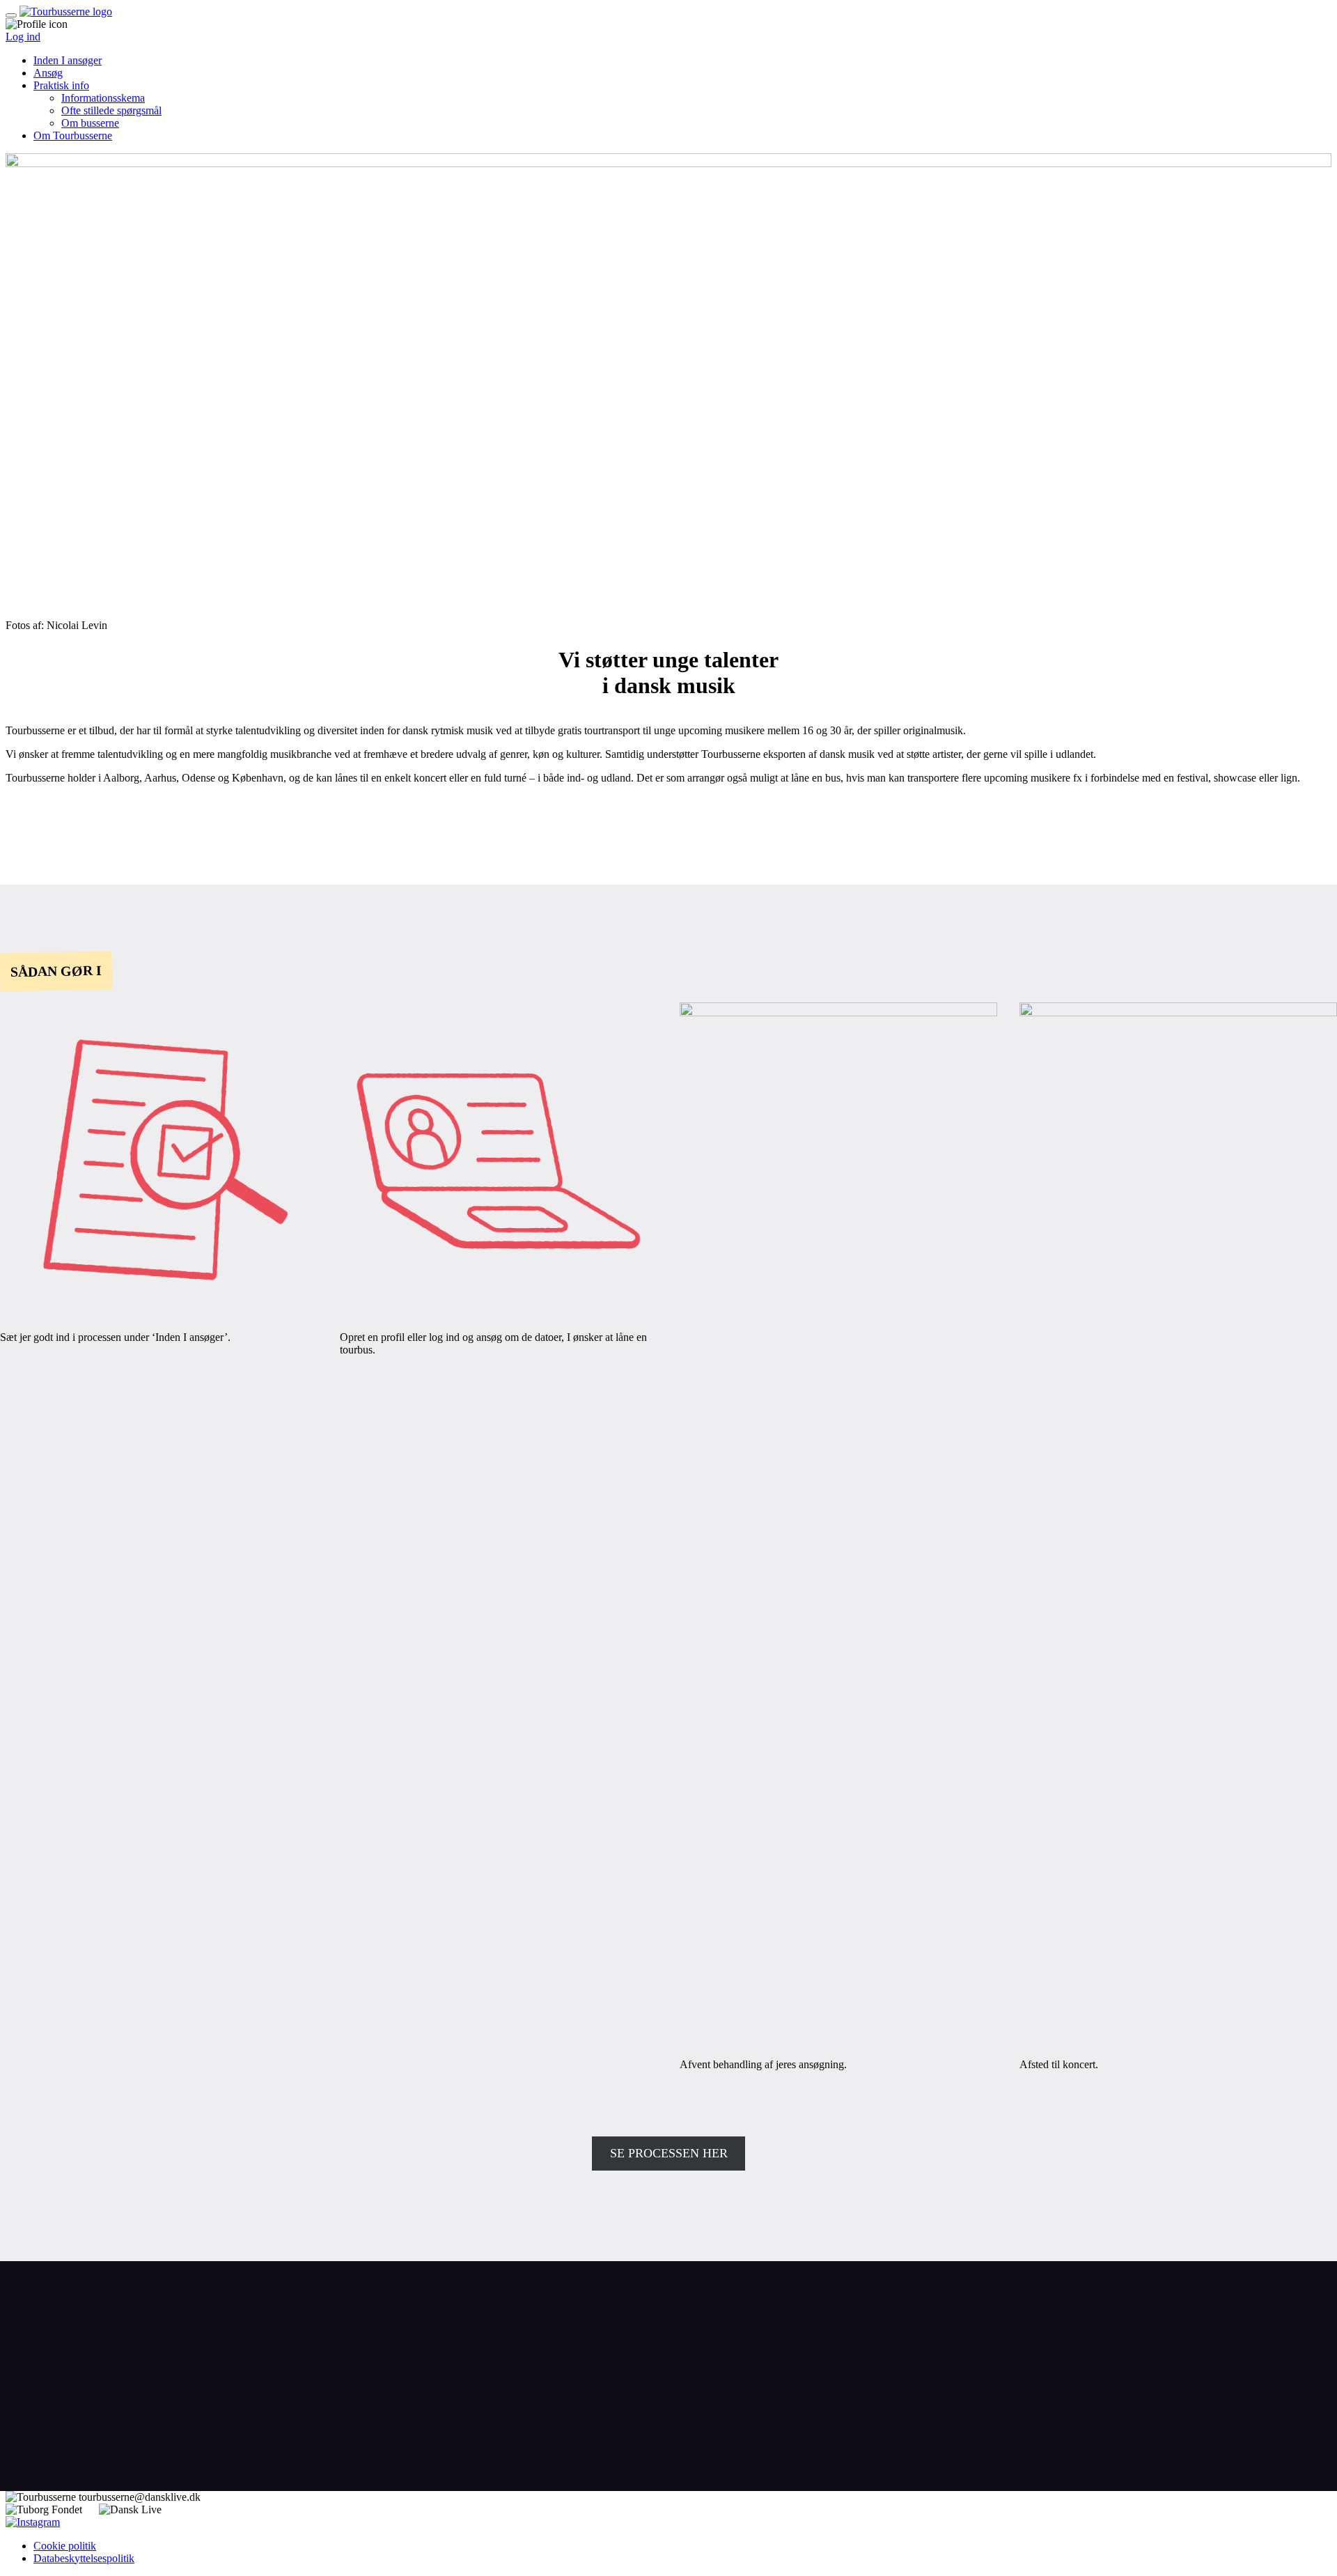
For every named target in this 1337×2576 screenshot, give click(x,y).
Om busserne (90, 123)
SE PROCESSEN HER (669, 2153)
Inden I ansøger (68, 60)
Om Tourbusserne (73, 135)
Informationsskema (103, 98)
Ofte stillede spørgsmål (111, 110)
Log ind (23, 37)
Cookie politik (65, 2546)
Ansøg (48, 73)
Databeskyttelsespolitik (84, 2558)
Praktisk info (61, 85)
